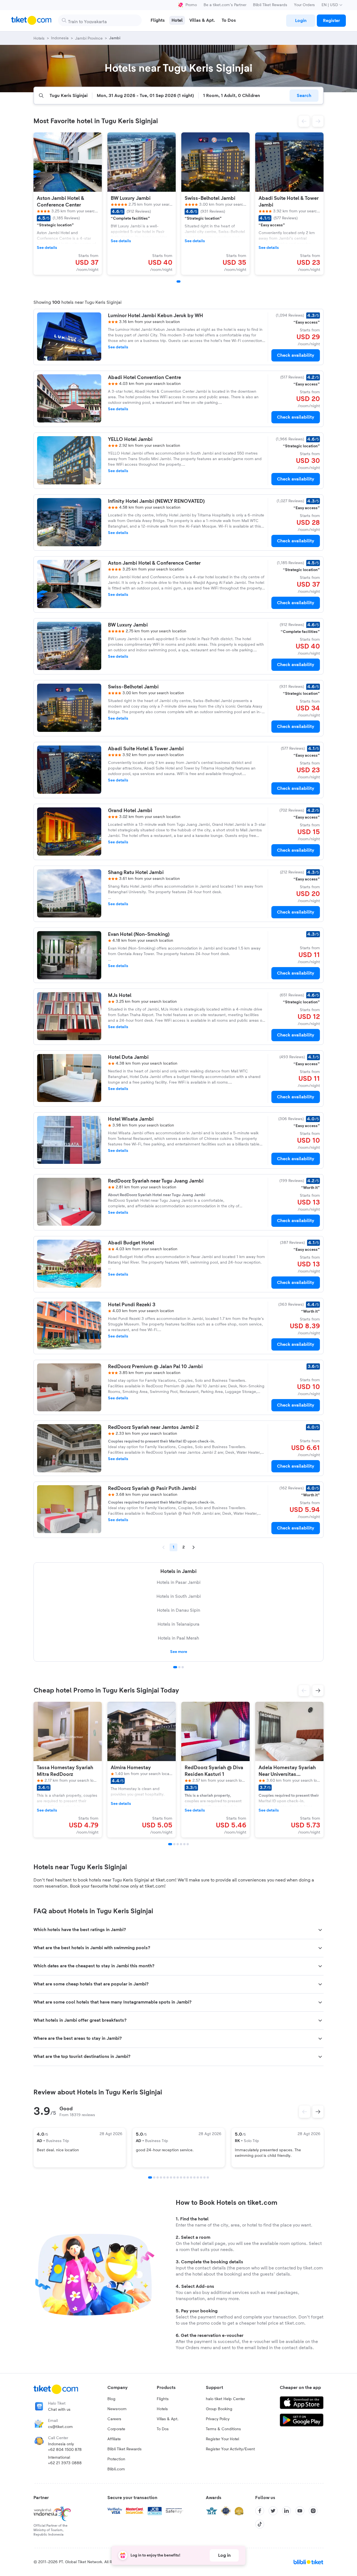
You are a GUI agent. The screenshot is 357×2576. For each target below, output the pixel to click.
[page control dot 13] (191, 2177)
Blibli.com (116, 2469)
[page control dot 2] (179, 1667)
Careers (114, 2419)
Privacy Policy (218, 2419)
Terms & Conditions (223, 2429)
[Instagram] (313, 2511)
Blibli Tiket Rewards (270, 5)
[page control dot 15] (198, 2177)
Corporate (116, 2429)
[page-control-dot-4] (181, 1844)
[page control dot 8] (174, 2177)
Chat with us (59, 2410)
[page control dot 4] (161, 2177)
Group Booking (219, 2409)
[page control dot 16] (201, 2177)
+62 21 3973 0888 (65, 2463)
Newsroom (117, 2409)
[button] (304, 121)
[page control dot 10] (181, 2177)
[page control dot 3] (183, 1667)
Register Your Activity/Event (230, 2449)
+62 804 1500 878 (65, 2450)
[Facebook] (260, 2511)
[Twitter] (273, 2511)
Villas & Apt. (168, 2419)
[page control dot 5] (164, 2177)
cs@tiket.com (60, 2427)
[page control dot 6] (168, 2177)
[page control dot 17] (204, 2177)
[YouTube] (300, 2511)
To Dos (163, 2429)
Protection (116, 2459)
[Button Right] (318, 2112)
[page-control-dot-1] (178, 281)
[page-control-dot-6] (188, 1844)
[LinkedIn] (286, 2511)
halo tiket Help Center (225, 2399)
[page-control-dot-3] (178, 1844)
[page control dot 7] (171, 2177)
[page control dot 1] (175, 1667)
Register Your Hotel (222, 2439)
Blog (111, 2399)
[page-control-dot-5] (184, 1844)
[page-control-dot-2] (174, 1844)
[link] (301, 21)
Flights (163, 2399)
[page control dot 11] (184, 2177)
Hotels (162, 2409)
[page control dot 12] (188, 2177)
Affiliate (114, 2439)
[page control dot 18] (208, 2177)
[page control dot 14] (194, 2177)
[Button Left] (305, 2112)
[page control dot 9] (178, 2177)
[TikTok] (260, 2524)
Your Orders (304, 5)
